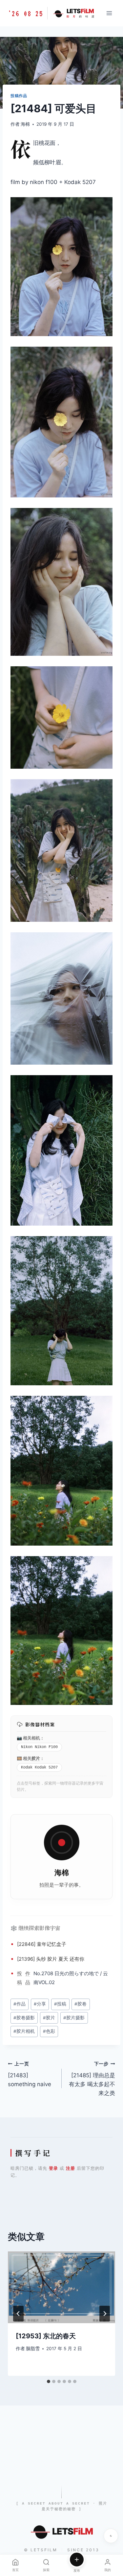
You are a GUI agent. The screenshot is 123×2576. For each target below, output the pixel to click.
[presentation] (61, 2287)
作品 (28, 1978)
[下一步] (105, 2314)
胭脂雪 (33, 2349)
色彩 (49, 2031)
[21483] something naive (30, 2074)
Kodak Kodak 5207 (39, 1767)
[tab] (49, 2381)
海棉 (25, 124)
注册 (71, 2168)
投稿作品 (19, 96)
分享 (40, 2004)
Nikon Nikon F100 (39, 1747)
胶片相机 (24, 2031)
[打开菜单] (109, 13)
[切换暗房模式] (111, 2536)
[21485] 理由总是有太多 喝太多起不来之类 (92, 2079)
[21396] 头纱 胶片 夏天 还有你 (51, 1959)
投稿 (20, 1978)
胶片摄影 (74, 2018)
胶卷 (81, 2004)
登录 (53, 2168)
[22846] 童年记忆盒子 (42, 1944)
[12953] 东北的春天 (46, 2336)
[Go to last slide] (18, 2314)
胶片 (36, 1758)
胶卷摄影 (24, 2018)
